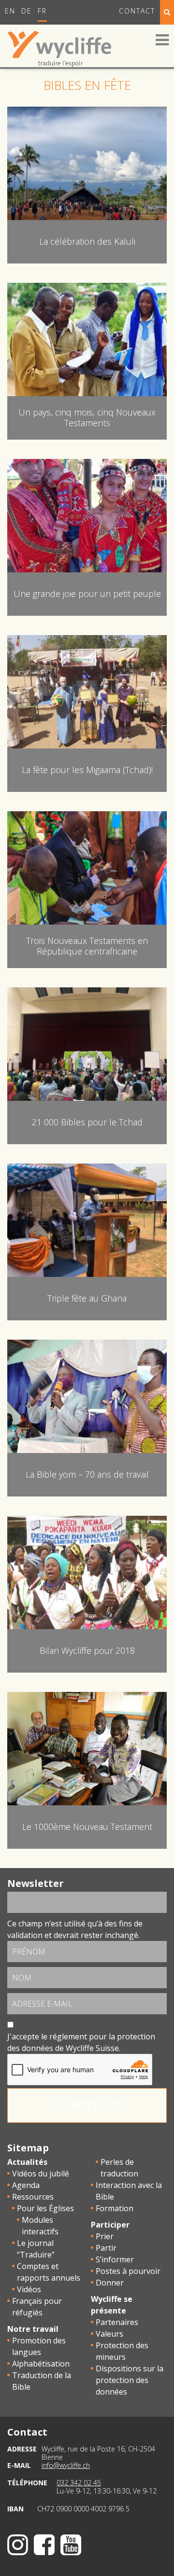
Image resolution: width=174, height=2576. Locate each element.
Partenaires (117, 2322)
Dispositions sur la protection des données (130, 2380)
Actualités (27, 2162)
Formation (115, 2208)
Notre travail (33, 2329)
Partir (106, 2248)
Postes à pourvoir (128, 2271)
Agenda (26, 2185)
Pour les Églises (45, 2208)
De (27, 11)
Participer (110, 2225)
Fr (42, 11)
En (10, 11)
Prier (105, 2236)
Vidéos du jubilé (41, 2174)
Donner (110, 2283)
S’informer (115, 2259)
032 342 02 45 (79, 2483)
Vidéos (29, 2289)
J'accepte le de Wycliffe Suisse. (81, 2042)
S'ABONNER (87, 2105)
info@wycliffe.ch (66, 2465)
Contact (137, 11)
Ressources (33, 2197)
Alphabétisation (41, 2364)
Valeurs (109, 2334)
